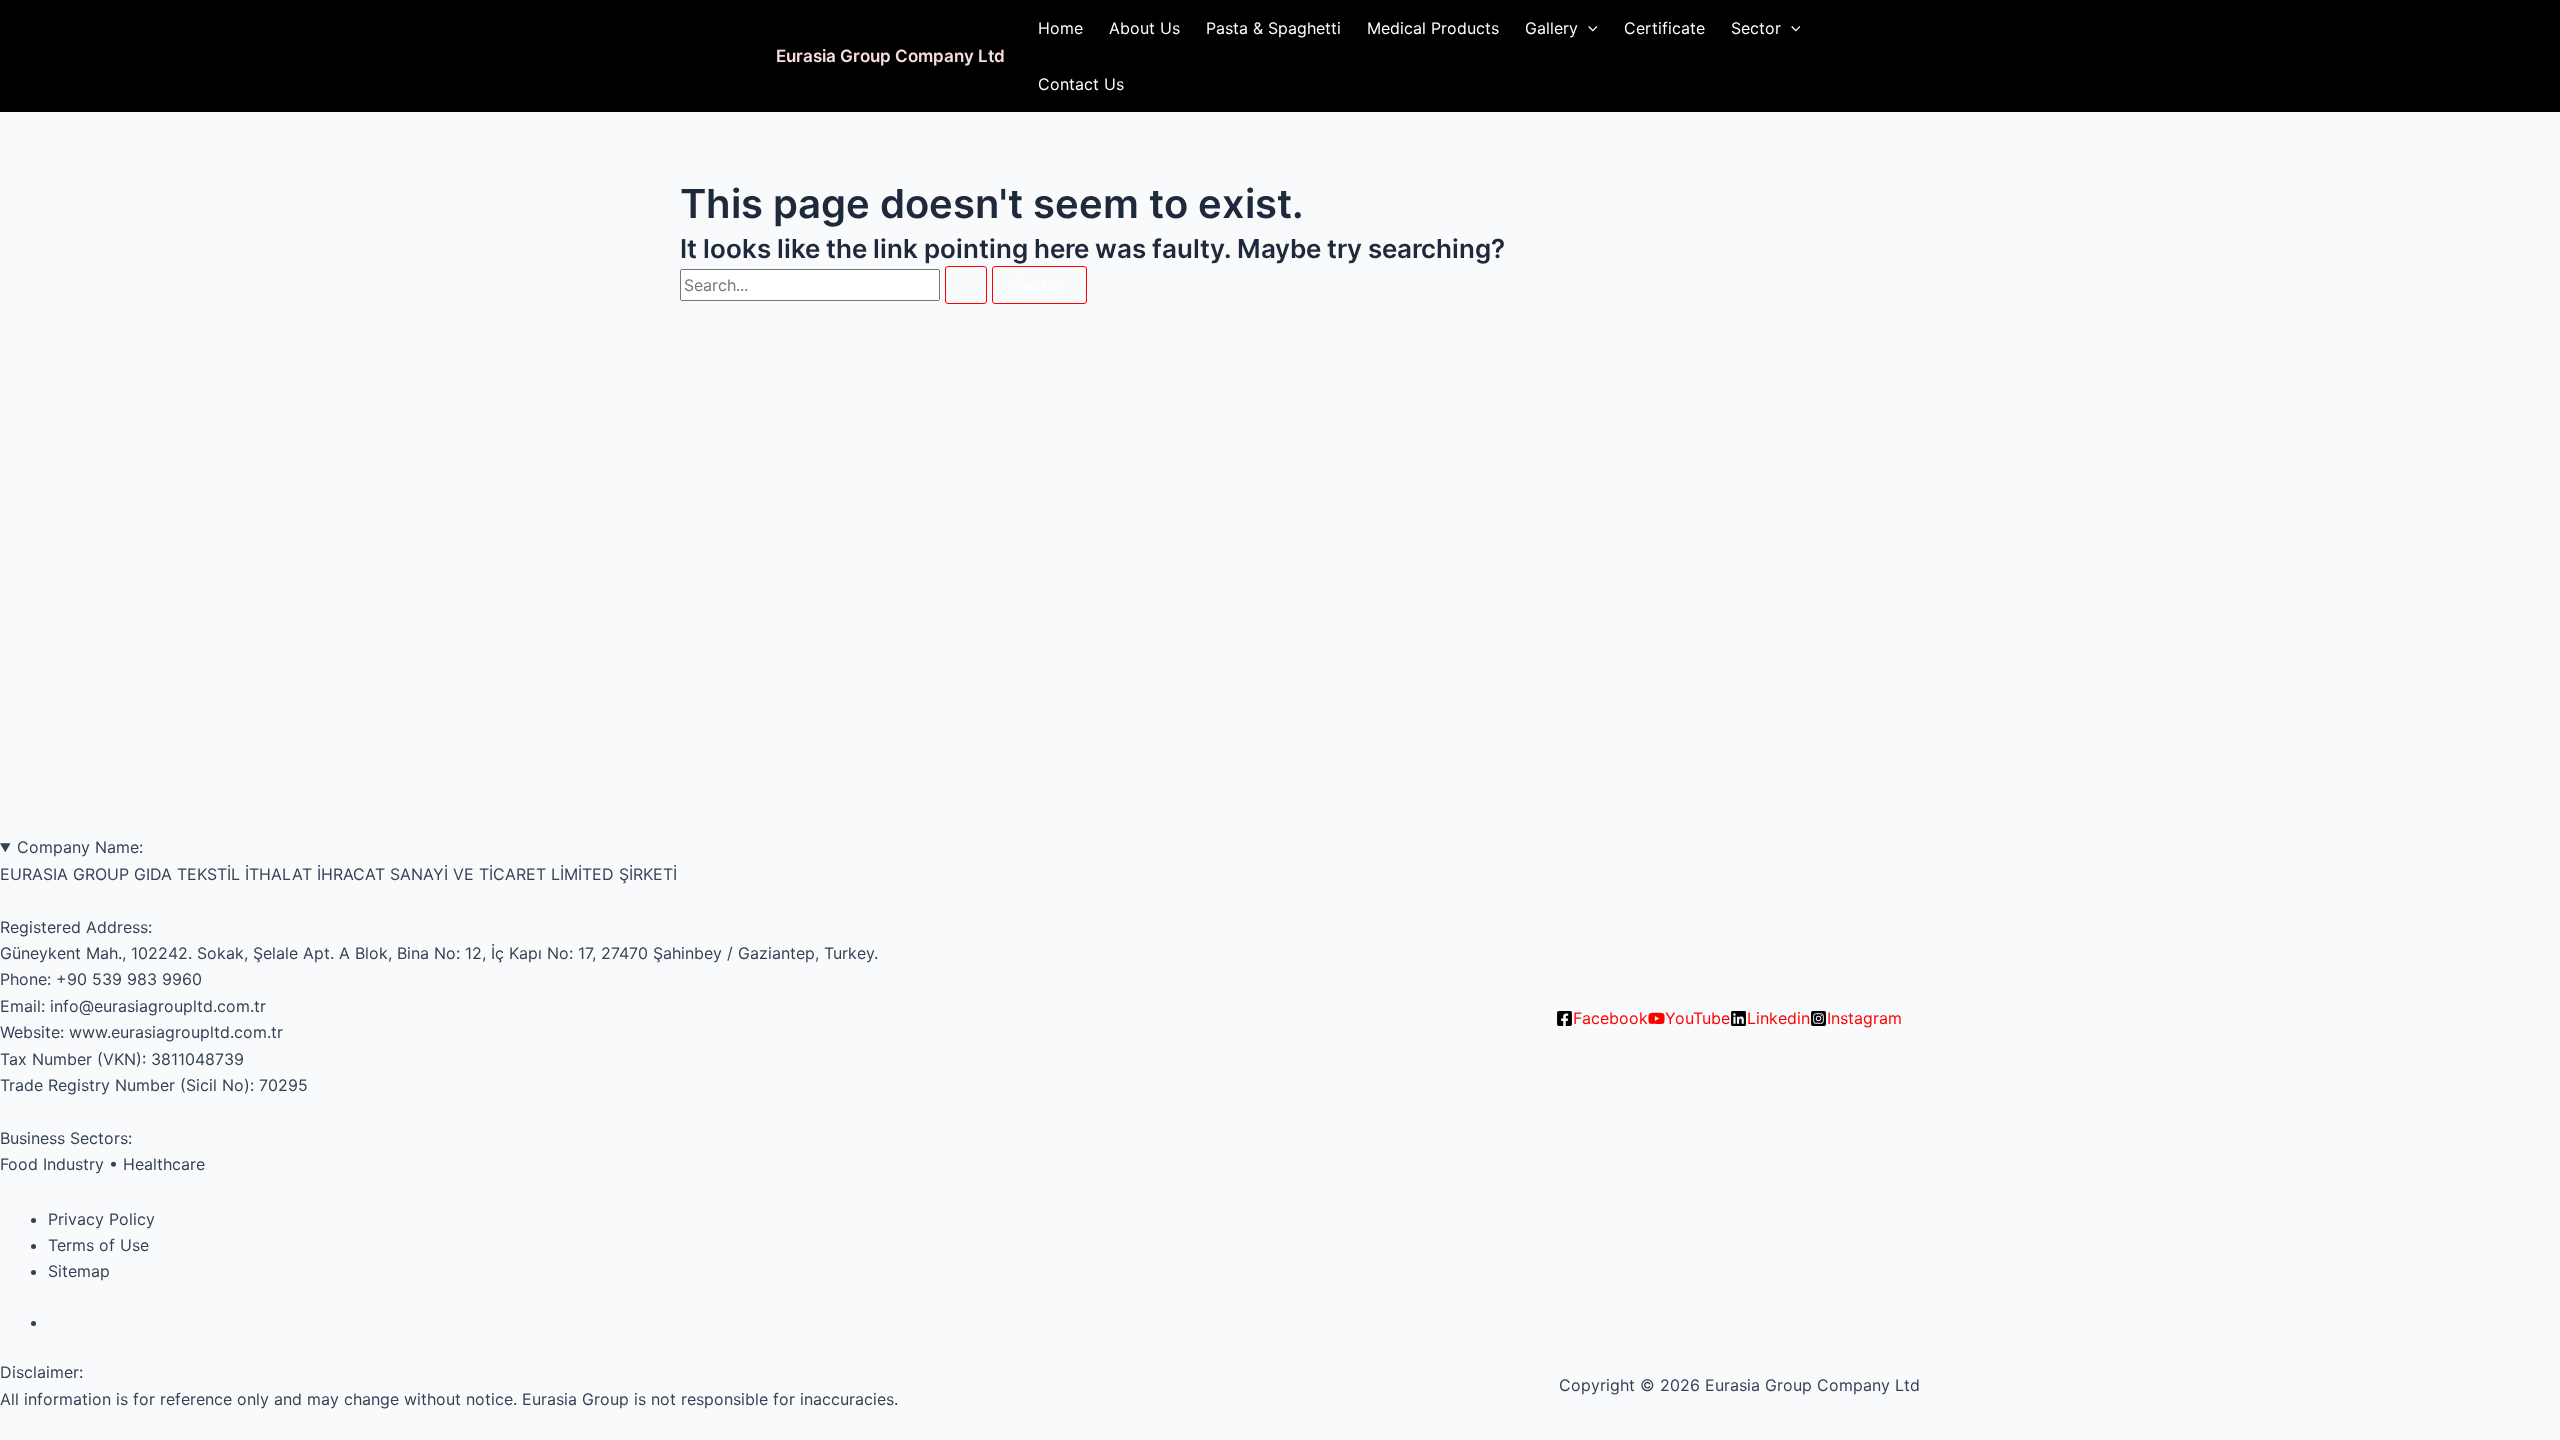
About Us (1144, 28)
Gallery (1551, 28)
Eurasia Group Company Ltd (890, 56)
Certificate (1664, 28)
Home (1060, 28)
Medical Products (1433, 28)
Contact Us (1081, 84)
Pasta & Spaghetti (1273, 28)
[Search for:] (836, 285)
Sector (1756, 28)
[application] (1588, 28)
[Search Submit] (966, 285)
